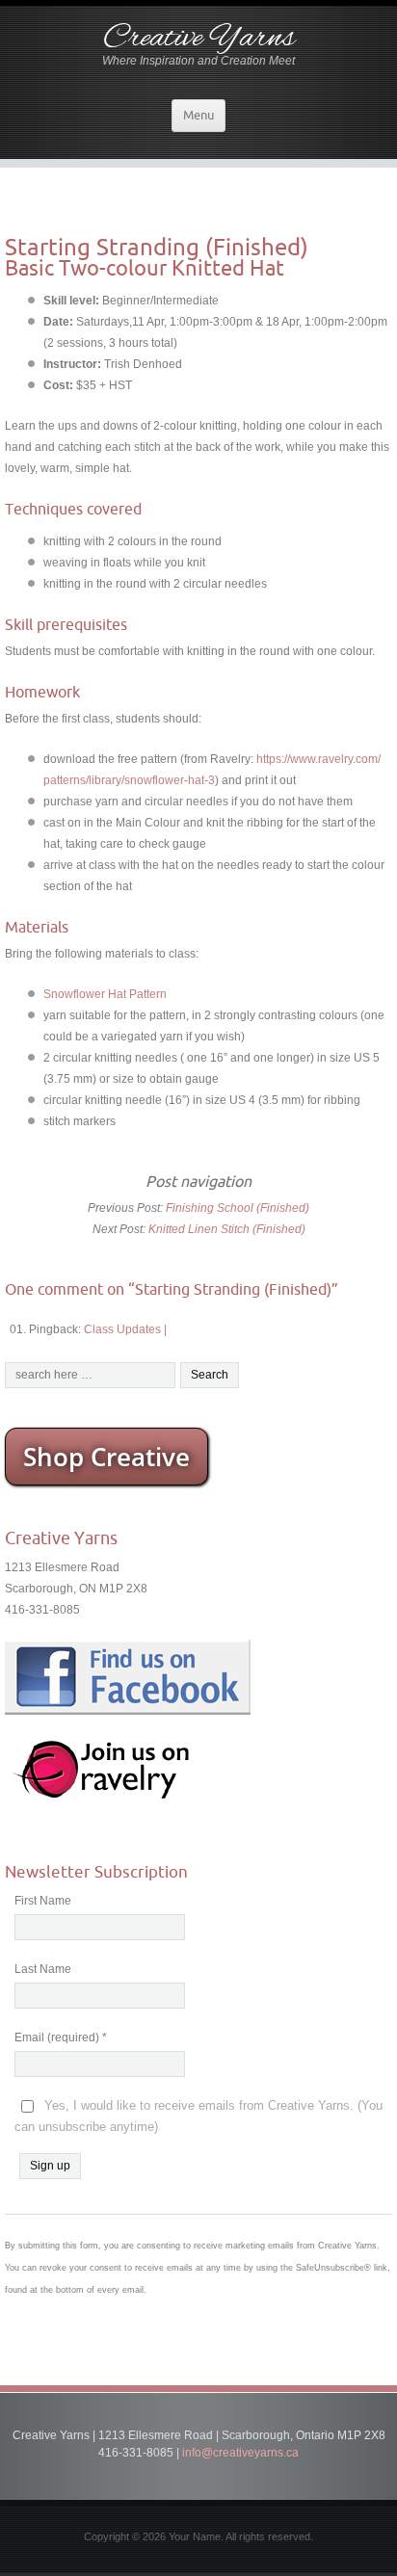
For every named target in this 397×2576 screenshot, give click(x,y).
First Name (43, 1901)
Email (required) (61, 2037)
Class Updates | (125, 1329)
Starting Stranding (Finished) (157, 247)
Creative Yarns (199, 39)
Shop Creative (106, 1457)
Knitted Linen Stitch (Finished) (227, 1229)
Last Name (43, 1969)
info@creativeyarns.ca (240, 2453)
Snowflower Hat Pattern (105, 994)
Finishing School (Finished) (238, 1208)
